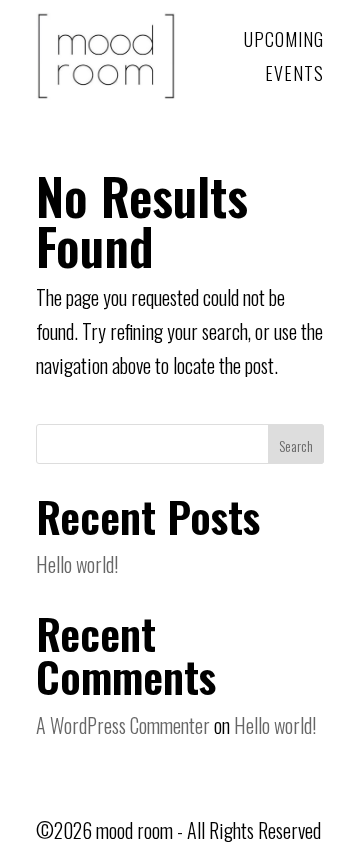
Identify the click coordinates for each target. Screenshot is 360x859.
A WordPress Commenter (123, 725)
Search (296, 445)
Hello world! (77, 564)
